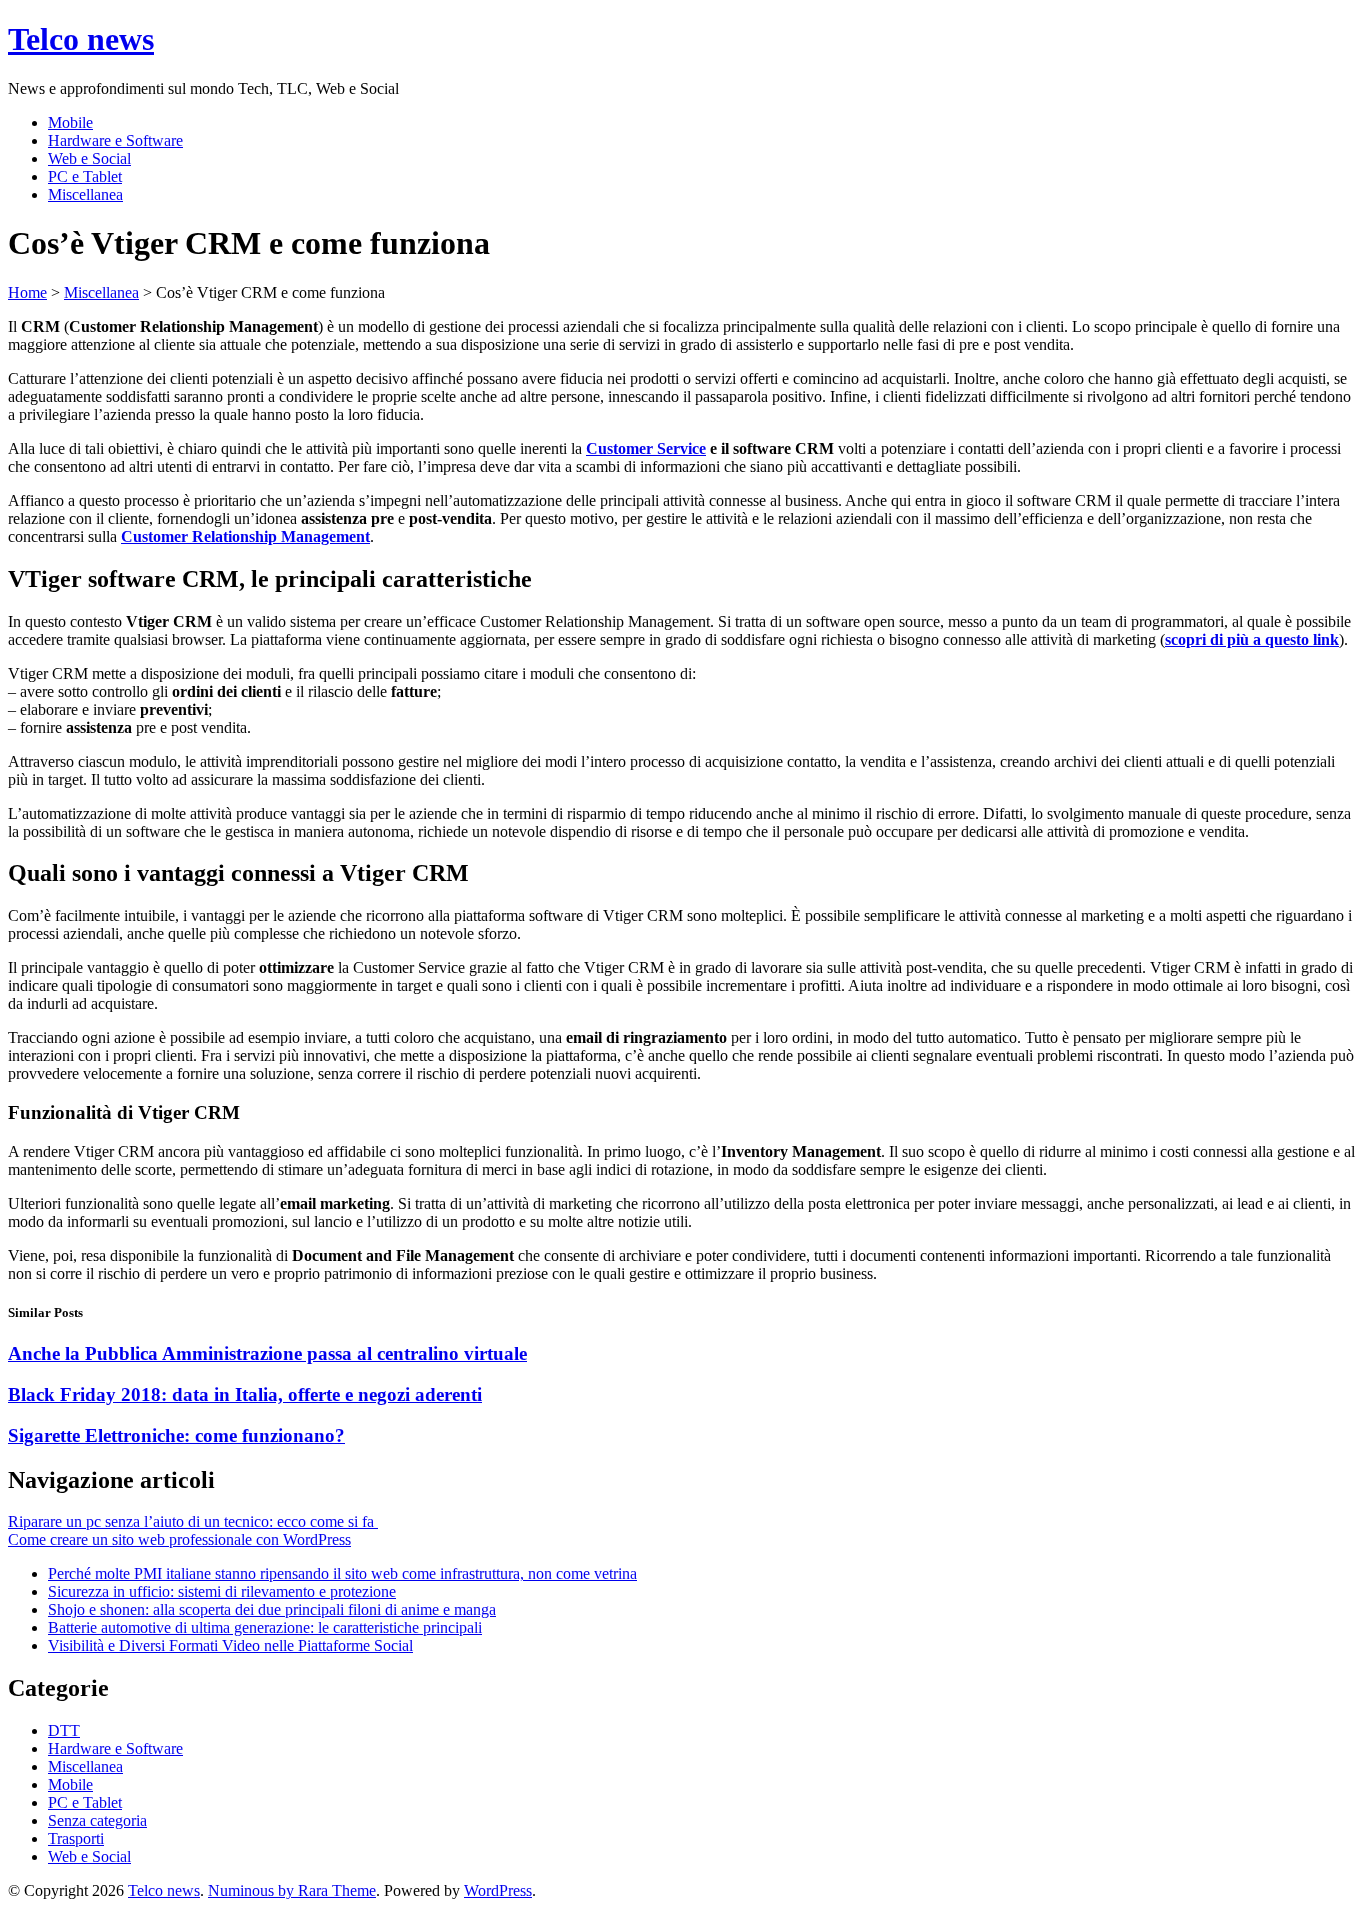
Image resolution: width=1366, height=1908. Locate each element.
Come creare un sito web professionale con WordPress (179, 1539)
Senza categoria (97, 1820)
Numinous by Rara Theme (292, 1890)
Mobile (70, 122)
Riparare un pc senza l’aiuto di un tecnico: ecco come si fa (193, 1521)
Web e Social (89, 158)
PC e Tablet (85, 176)
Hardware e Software (115, 140)
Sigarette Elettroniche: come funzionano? (176, 1435)
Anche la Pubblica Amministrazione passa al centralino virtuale (267, 1353)
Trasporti (76, 1838)
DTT (64, 1730)
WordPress (498, 1890)
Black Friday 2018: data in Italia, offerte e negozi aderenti (245, 1394)
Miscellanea (85, 194)
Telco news (81, 39)
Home (27, 292)
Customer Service (646, 448)
